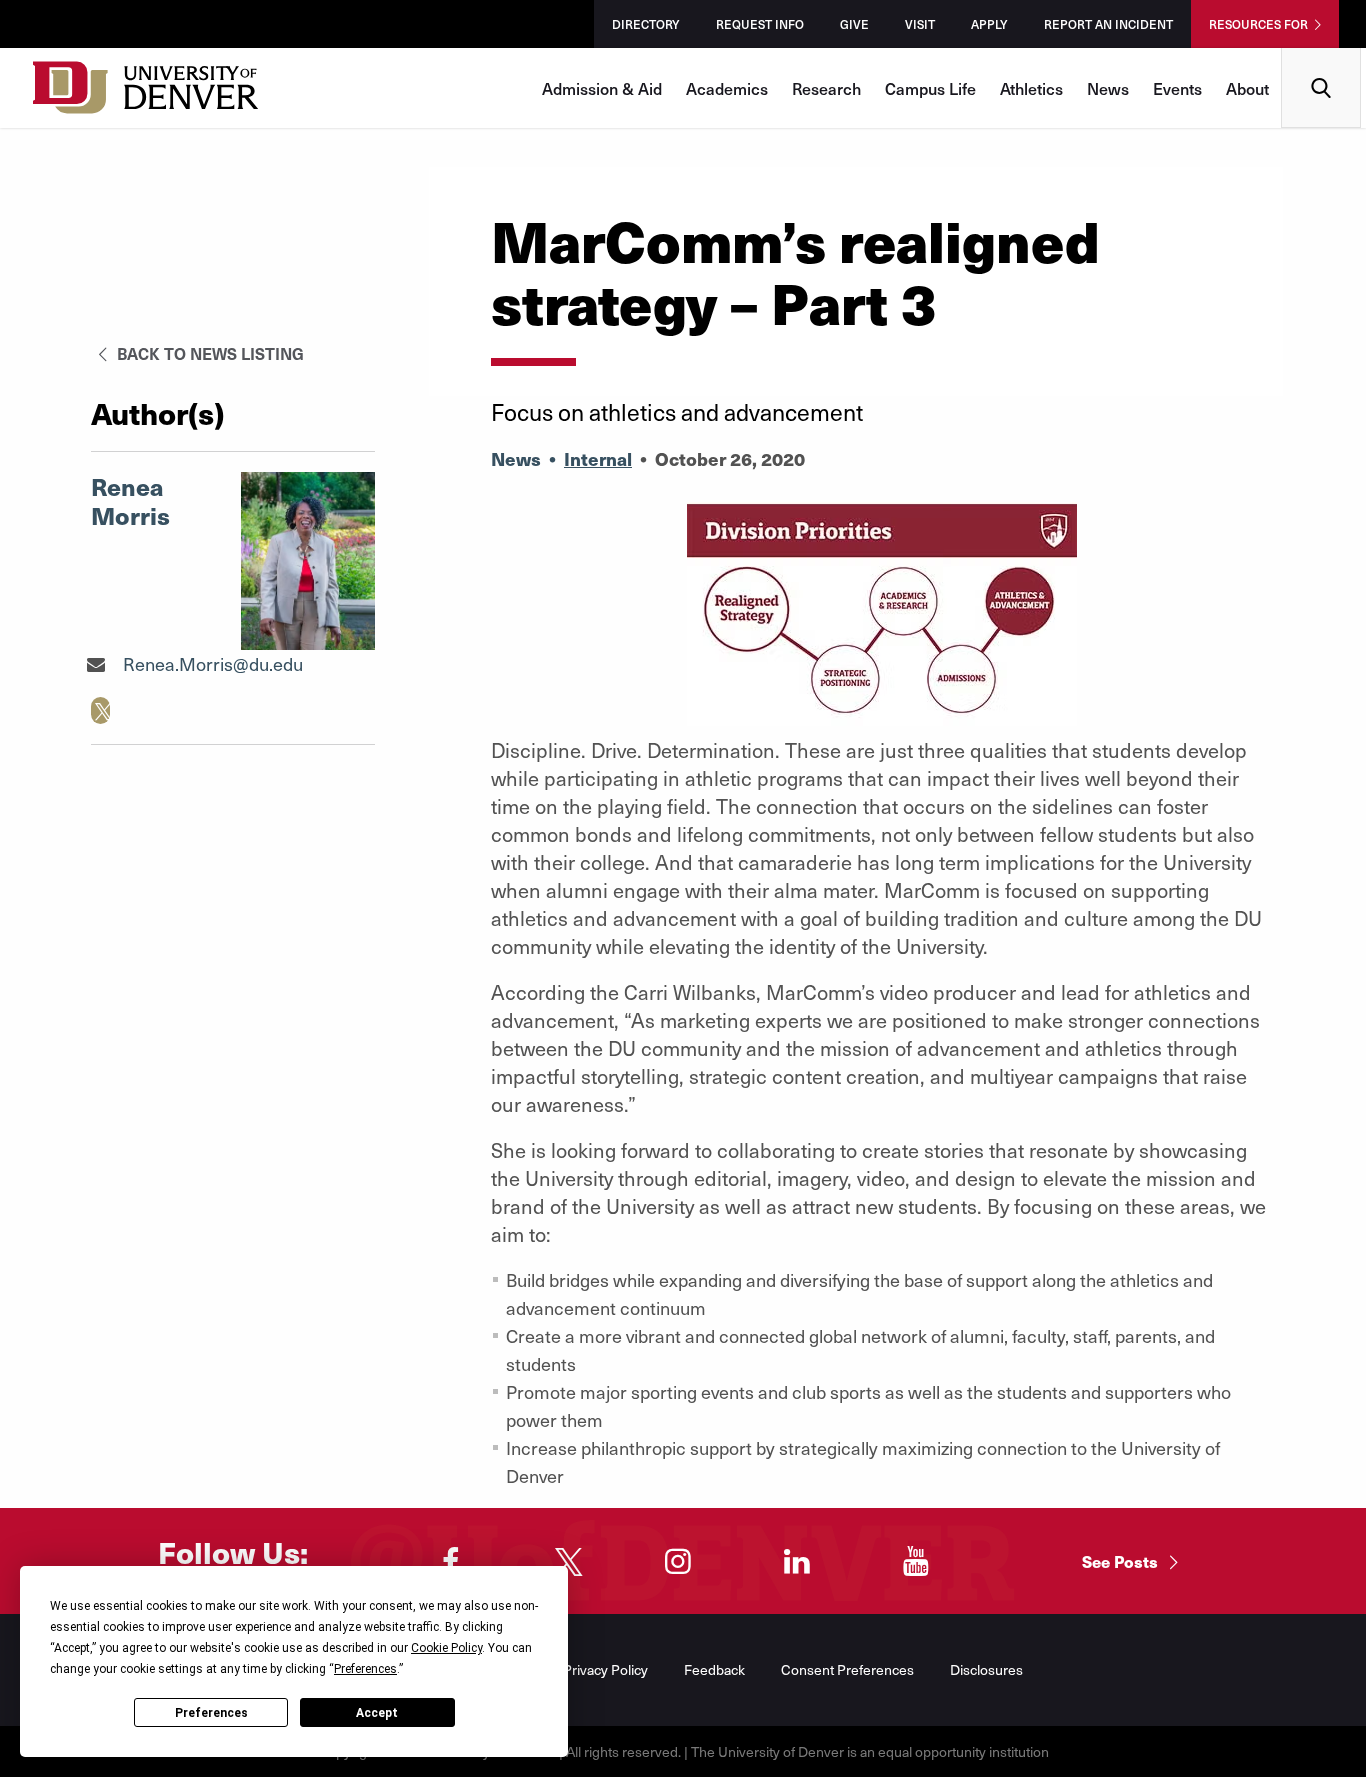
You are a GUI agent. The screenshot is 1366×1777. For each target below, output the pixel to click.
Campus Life (930, 88)
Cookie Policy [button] (446, 1648)
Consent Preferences (847, 1669)
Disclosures (986, 1669)
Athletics (1031, 88)
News (1108, 88)
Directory (646, 24)
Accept (377, 1713)
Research (826, 88)
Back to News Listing (208, 353)
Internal (598, 458)
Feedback (714, 1669)
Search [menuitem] (1321, 55)
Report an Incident (1108, 24)
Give (854, 24)
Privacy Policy (605, 1669)
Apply (989, 24)
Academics (727, 88)
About (1247, 88)
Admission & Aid (602, 88)
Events (1177, 88)
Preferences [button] (365, 1669)
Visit (920, 24)
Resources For (1258, 24)
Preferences (211, 1713)
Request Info (760, 24)
